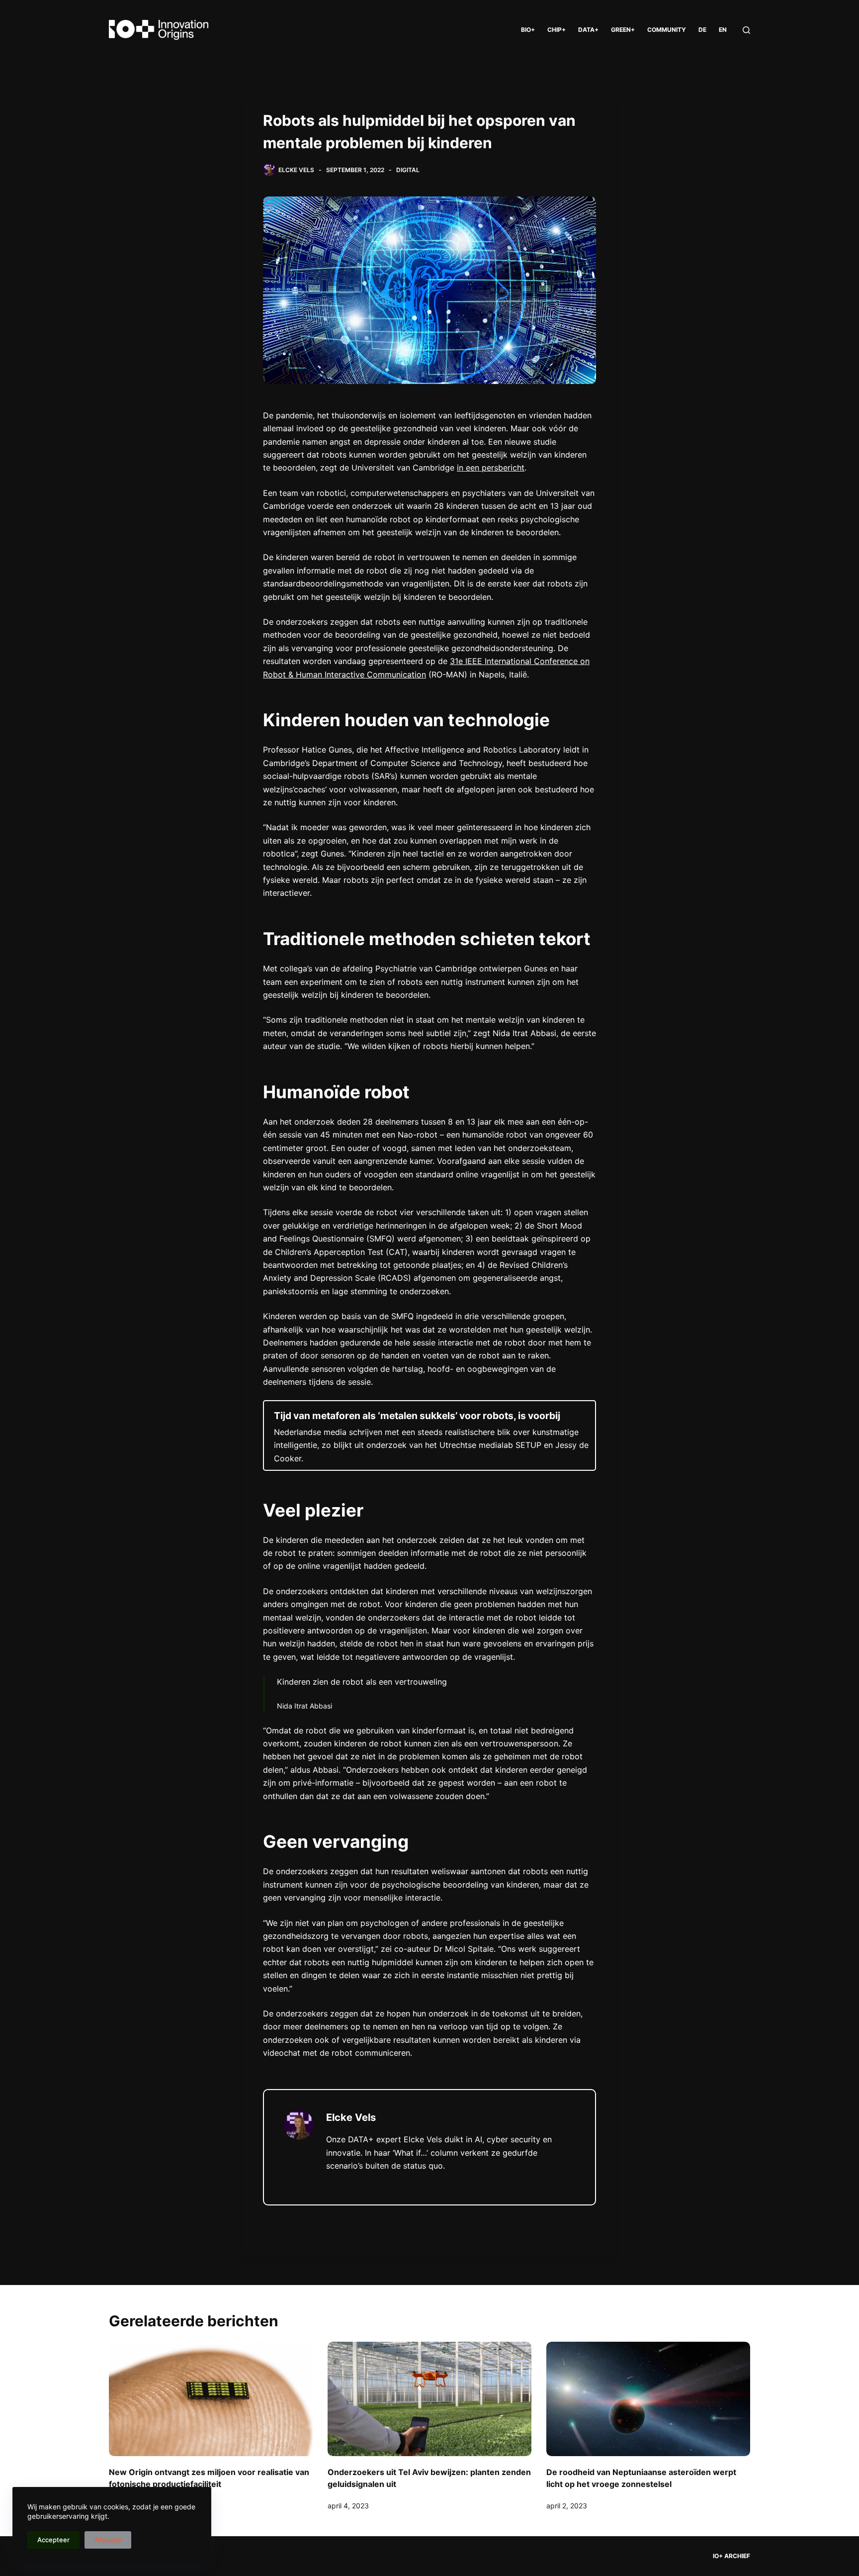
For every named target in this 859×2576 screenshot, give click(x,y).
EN (723, 30)
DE (702, 30)
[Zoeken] (746, 30)
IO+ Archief (731, 2556)
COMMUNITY (667, 30)
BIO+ (528, 30)
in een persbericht (491, 468)
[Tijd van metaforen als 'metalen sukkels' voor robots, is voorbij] (429, 1435)
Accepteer (53, 2540)
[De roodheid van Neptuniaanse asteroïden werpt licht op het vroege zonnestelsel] (648, 2399)
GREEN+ (623, 30)
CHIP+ (557, 30)
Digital (408, 170)
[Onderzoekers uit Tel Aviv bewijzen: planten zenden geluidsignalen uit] (429, 2399)
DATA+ (588, 30)
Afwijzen (108, 2540)
